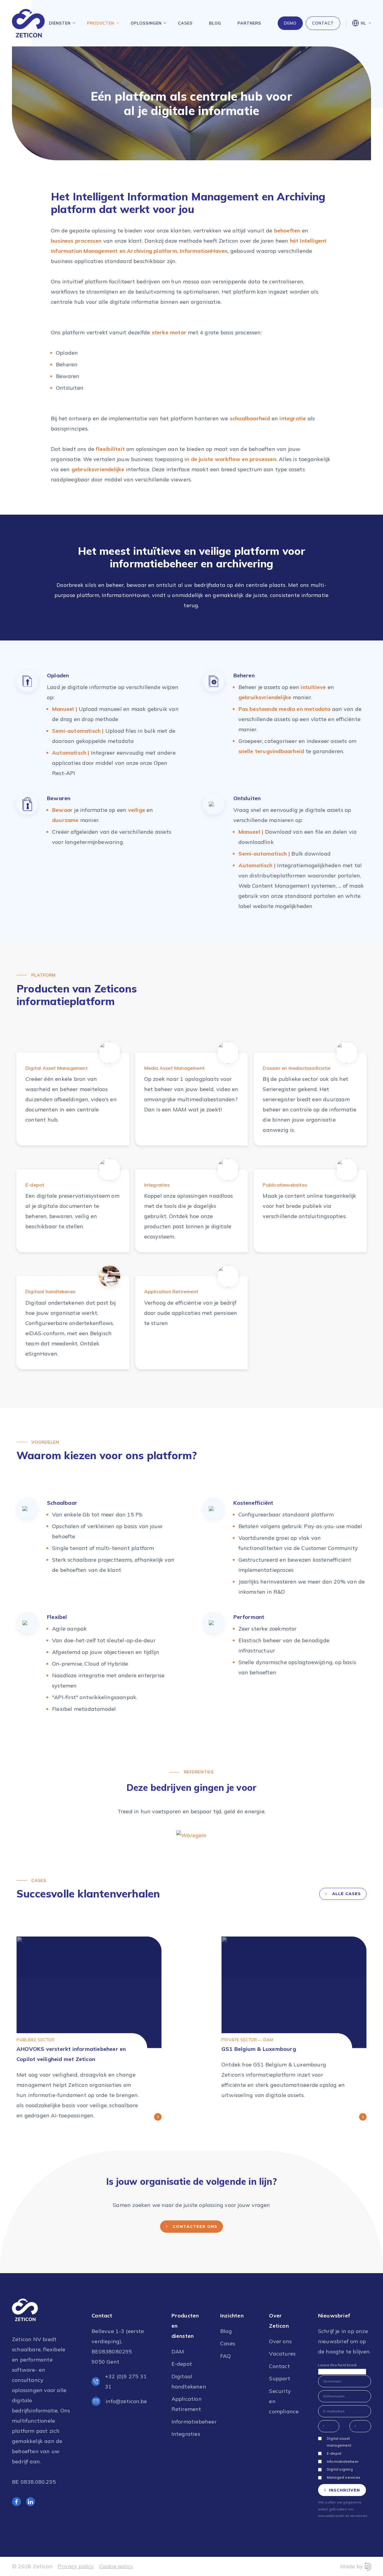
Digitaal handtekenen (186, 2381)
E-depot (182, 2364)
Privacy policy (76, 2566)
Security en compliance (283, 2401)
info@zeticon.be (126, 2401)
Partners (249, 23)
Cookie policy (116, 2566)
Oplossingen (146, 23)
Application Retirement (186, 2404)
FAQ (226, 2356)
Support (279, 2378)
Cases (185, 23)
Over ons (280, 2341)
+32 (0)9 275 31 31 (126, 2381)
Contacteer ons (195, 2226)
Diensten (60, 23)
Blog (215, 23)
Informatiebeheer (186, 2422)
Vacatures (282, 2354)
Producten (101, 23)
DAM (178, 2351)
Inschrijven (344, 2490)
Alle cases (346, 1894)
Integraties (186, 2434)
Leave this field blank (337, 2365)
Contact (323, 23)
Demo (290, 23)
